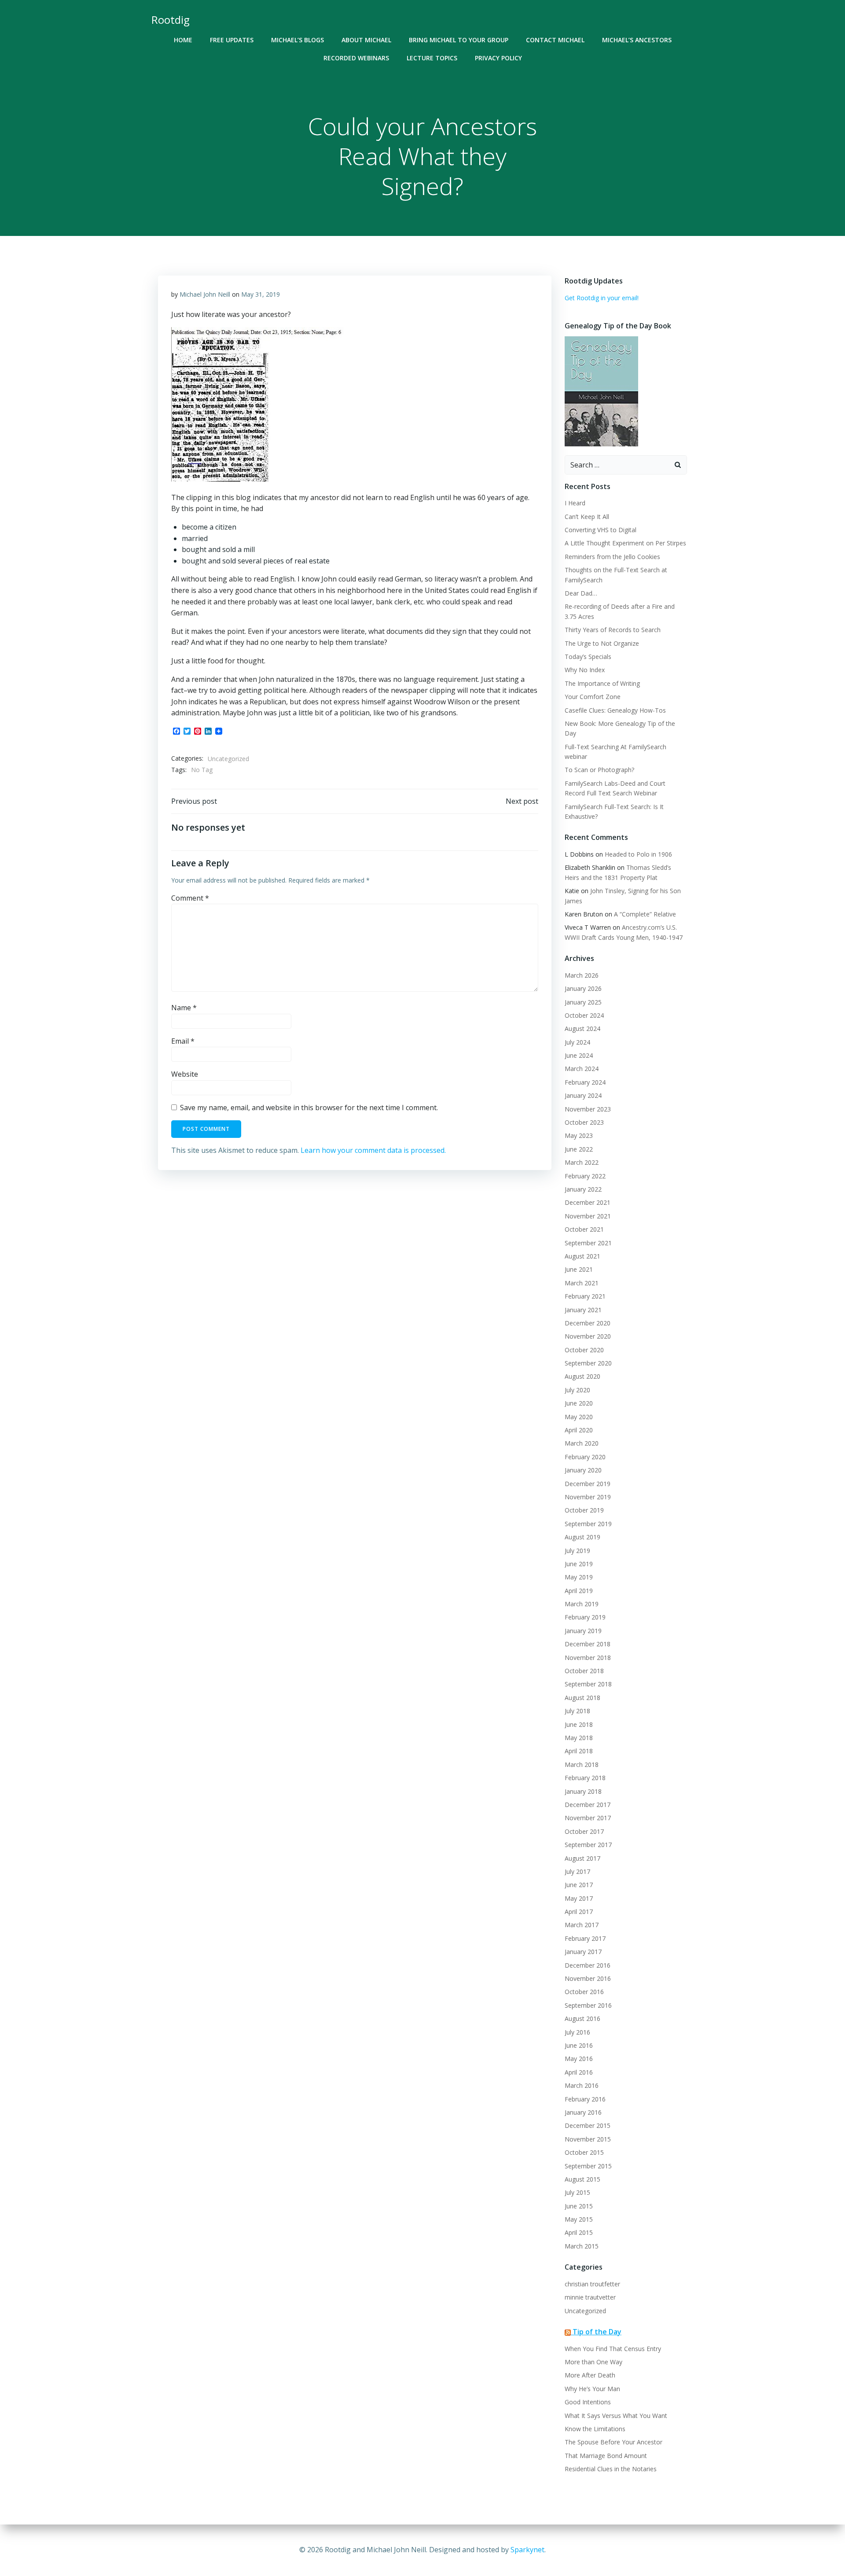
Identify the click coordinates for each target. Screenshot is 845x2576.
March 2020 (582, 1443)
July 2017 (577, 1871)
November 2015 (588, 2139)
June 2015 (579, 2206)
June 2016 (579, 2045)
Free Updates (232, 40)
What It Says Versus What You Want (616, 2416)
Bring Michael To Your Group (459, 40)
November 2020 (588, 1336)
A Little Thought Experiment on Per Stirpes (625, 543)
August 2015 (582, 2179)
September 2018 (588, 1684)
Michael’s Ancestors (637, 40)
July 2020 (577, 1390)
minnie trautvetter (590, 2297)
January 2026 (583, 988)
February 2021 (585, 1296)
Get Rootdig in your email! (602, 298)
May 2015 (579, 2219)
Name (184, 1008)
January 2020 (583, 1470)
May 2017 (579, 1898)
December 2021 (588, 1202)
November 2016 (588, 1978)
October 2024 (584, 1015)
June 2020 (579, 1403)
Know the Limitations (595, 2429)
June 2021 (579, 1269)
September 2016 (588, 2005)
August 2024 (582, 1029)
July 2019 (577, 1551)
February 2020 (585, 1457)
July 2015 (577, 2192)
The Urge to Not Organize (602, 643)
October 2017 (584, 1831)
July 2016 (577, 2032)
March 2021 (582, 1283)
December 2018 (588, 1644)
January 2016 (583, 2112)
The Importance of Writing (602, 683)
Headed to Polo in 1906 (638, 854)
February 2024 (585, 1082)
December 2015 (588, 2125)
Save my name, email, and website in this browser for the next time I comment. (309, 1108)
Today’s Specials (588, 657)
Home (183, 40)
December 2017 (588, 1805)
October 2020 (584, 1350)
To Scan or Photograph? (599, 770)
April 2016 (579, 2072)
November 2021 (588, 1216)
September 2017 (588, 1845)
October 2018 (584, 1671)
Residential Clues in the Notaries (611, 2469)
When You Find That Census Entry (613, 2349)
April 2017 (579, 1912)
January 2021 (583, 1310)
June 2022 (579, 1149)
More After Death (590, 2375)
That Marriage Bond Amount (606, 2456)
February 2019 (585, 1617)
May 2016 (579, 2059)
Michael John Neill (205, 294)
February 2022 (585, 1176)
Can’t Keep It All (587, 517)
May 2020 (579, 1417)
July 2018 (577, 1711)
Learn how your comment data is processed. (373, 1150)
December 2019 (588, 1484)
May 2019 (579, 1577)
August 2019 (582, 1537)
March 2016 (582, 2085)
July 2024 (577, 1042)
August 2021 (582, 1256)
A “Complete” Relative (645, 914)
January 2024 (583, 1095)
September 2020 (588, 1363)
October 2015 (584, 2152)
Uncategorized (228, 759)
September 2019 (588, 1524)
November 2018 (588, 1658)
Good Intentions (588, 2402)
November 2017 (588, 1818)
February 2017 (585, 1938)
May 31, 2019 (261, 294)
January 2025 (583, 1002)
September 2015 (588, 2166)
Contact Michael (555, 40)
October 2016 (584, 1992)
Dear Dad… (581, 593)
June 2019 (579, 1564)
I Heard (575, 503)
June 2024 (579, 1055)
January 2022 (583, 1189)
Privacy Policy (498, 58)
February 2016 (585, 2099)
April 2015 (579, 2232)
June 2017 (579, 1885)
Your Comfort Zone (593, 697)
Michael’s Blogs (298, 40)
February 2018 (585, 1778)
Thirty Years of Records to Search (613, 630)
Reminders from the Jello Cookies (612, 557)
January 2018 (583, 1791)
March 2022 (582, 1162)
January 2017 (583, 1952)
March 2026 (582, 975)
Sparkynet (527, 2550)
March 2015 (582, 2246)
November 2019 (588, 1497)
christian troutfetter (592, 2284)
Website (185, 1074)
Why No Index (585, 670)
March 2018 (582, 1765)
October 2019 (584, 1510)
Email (183, 1041)
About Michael (366, 40)
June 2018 (579, 1724)
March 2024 (582, 1069)
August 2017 (582, 1858)
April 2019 (579, 1591)
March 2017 (582, 1925)
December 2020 (588, 1323)
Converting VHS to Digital (601, 530)
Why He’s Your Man (592, 2389)
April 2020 (579, 1430)
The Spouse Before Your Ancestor (614, 2442)
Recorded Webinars (356, 58)
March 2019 (582, 1604)
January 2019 (583, 1631)
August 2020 (582, 1376)
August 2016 (582, 2018)
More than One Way (593, 2362)
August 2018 (582, 1698)
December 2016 (588, 1965)
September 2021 (588, 1243)
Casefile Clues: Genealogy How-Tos (615, 710)
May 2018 (579, 1738)
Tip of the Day (597, 2332)
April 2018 (579, 1751)
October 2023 (584, 1122)
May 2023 (579, 1135)
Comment (190, 898)
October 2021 (584, 1229)
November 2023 (588, 1109)
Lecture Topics (432, 58)
